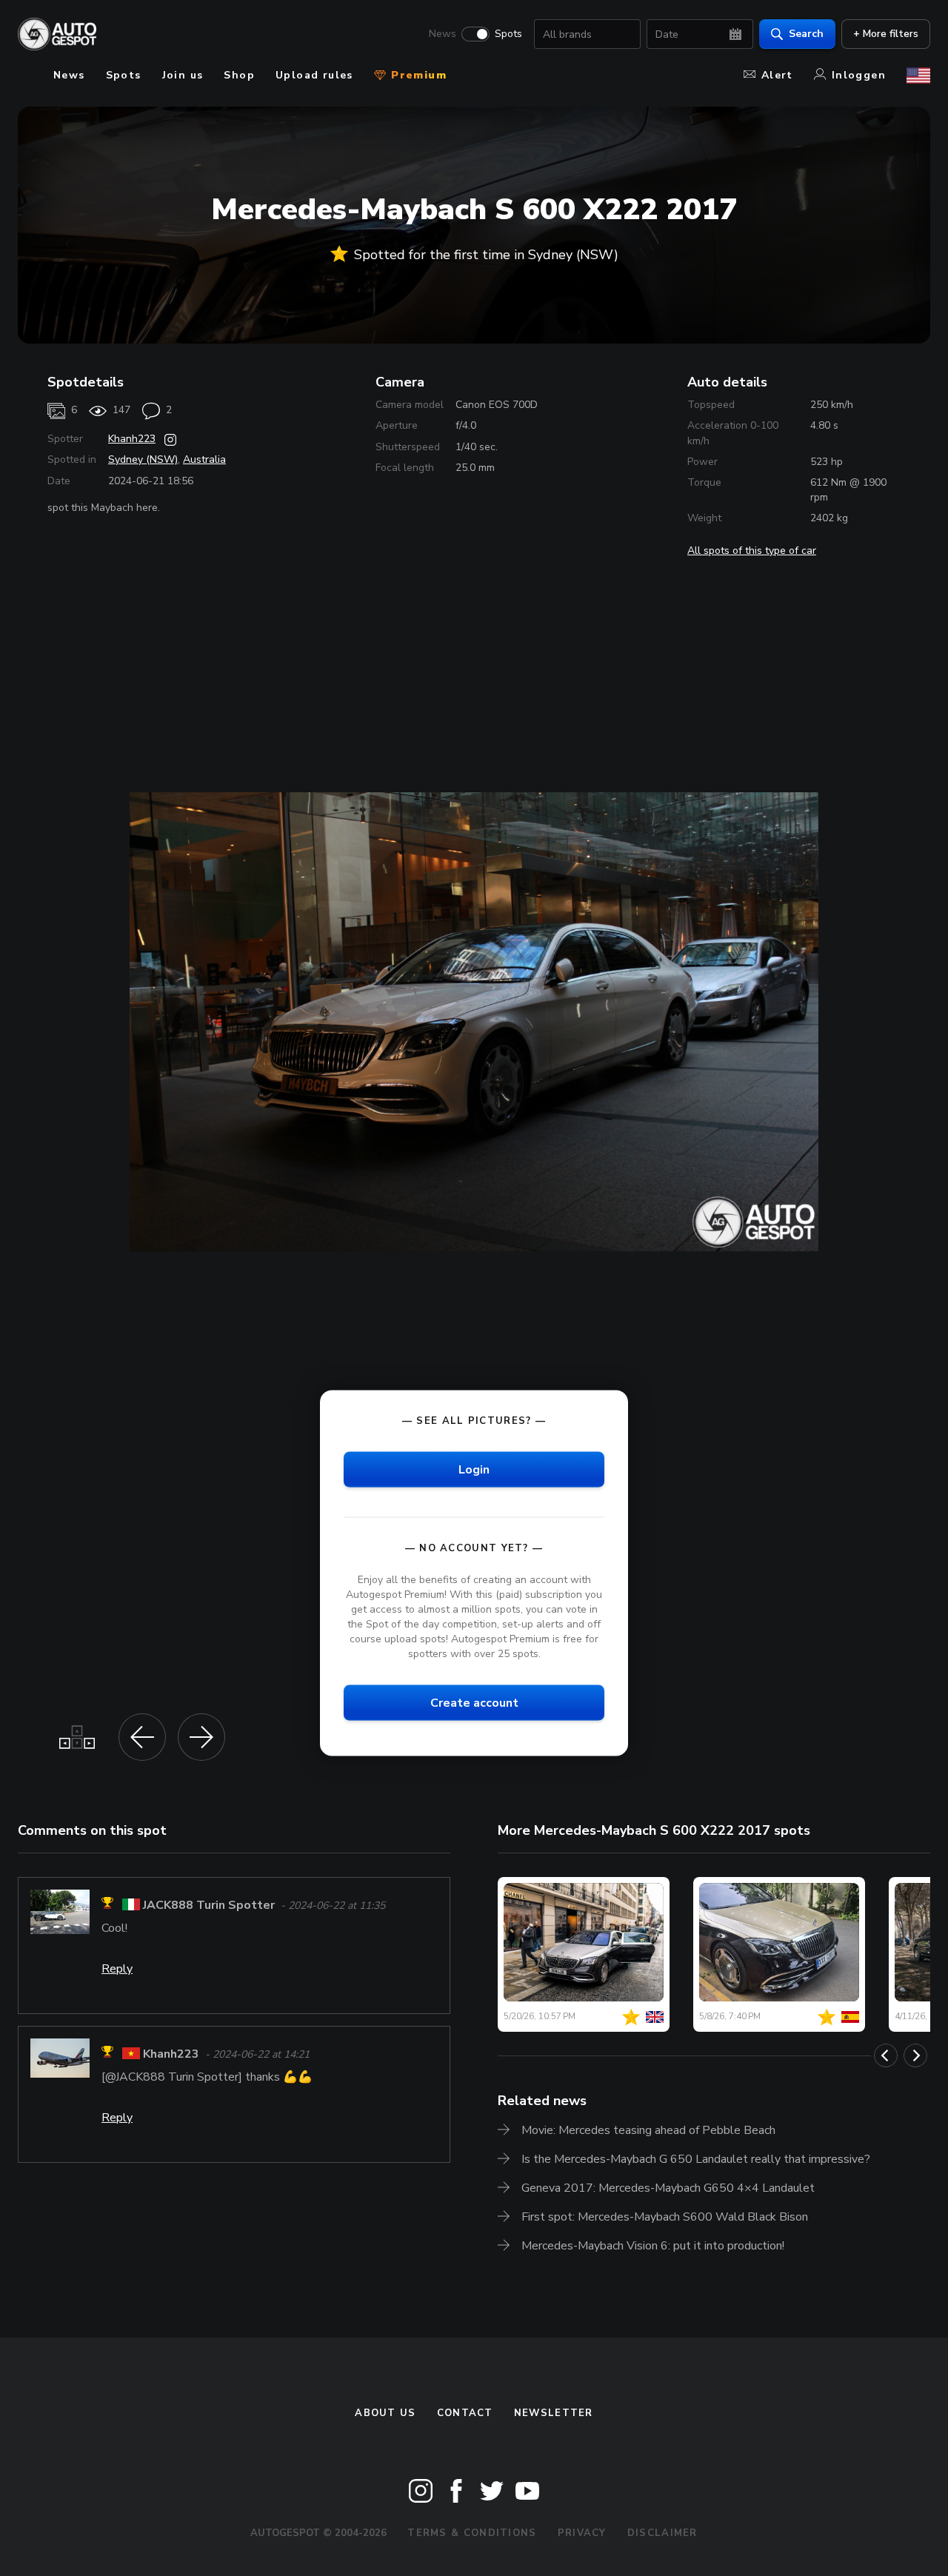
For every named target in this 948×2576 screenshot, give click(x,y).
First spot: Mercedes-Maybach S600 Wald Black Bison (665, 2217)
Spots (508, 34)
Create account (474, 1703)
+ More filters (886, 34)
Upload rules (314, 75)
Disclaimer (662, 2533)
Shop (239, 75)
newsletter (554, 2413)
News (443, 34)
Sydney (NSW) (143, 459)
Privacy (582, 2533)
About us (385, 2413)
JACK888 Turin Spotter (209, 1905)
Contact (465, 2413)
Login (474, 1469)
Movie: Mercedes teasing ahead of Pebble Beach (648, 2130)
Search (806, 34)
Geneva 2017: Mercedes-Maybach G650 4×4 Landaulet (668, 2188)
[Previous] (886, 2055)
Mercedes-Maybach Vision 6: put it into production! (653, 2246)
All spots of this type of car (752, 551)
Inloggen (859, 75)
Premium (417, 75)
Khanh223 (132, 439)
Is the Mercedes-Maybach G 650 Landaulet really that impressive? (696, 2159)
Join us (183, 75)
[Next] (915, 2055)
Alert (777, 75)
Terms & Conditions (472, 2533)
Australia (204, 459)
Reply (117, 1969)
